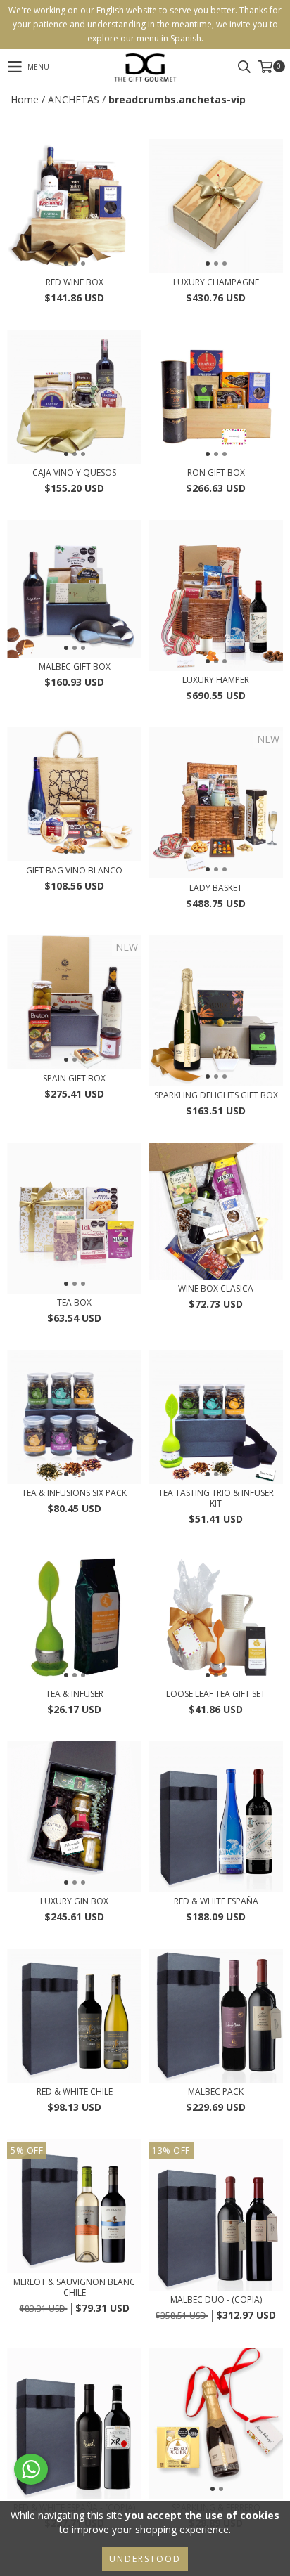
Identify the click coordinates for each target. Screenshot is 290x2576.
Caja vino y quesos (74, 473)
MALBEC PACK (216, 2092)
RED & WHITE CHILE (75, 2092)
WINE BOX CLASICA (216, 1288)
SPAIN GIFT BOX (74, 1078)
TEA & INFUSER (75, 1694)
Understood (145, 2559)
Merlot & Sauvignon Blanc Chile (74, 2287)
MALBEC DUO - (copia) (216, 2299)
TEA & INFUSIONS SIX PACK (74, 1493)
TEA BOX (74, 1302)
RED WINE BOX (75, 282)
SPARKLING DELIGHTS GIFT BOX (216, 1095)
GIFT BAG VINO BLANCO (74, 870)
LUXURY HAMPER (216, 680)
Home (25, 99)
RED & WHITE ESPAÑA (216, 1901)
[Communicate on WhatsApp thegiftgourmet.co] (31, 2469)
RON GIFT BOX (216, 473)
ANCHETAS (74, 99)
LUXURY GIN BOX (74, 1901)
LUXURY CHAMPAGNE (216, 282)
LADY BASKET (216, 888)
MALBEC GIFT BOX (75, 666)
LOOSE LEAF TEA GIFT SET (216, 1694)
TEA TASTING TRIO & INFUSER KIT (216, 1498)
